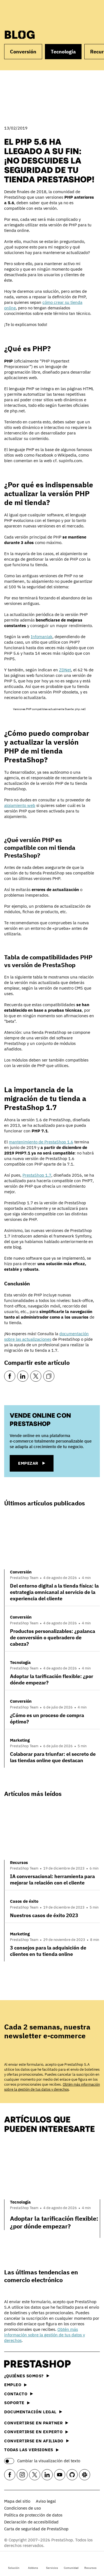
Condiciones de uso (22, 2508)
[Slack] (85, 2475)
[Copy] (49, 1376)
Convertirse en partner (33, 2423)
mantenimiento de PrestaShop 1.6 (41, 1142)
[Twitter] (36, 1376)
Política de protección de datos (33, 2515)
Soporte (14, 2403)
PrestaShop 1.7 (37, 1175)
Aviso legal (46, 2501)
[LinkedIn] (23, 1376)
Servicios (52, 2568)
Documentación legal (30, 2412)
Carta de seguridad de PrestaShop (36, 2529)
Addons (33, 2568)
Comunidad (71, 2568)
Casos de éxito (24, 1901)
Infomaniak (42, 637)
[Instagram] (22, 2475)
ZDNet (65, 670)
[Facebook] (10, 1376)
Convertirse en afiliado (34, 2441)
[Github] (72, 2475)
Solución (14, 2568)
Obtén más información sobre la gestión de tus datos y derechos (52, 2087)
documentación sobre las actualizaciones (46, 1336)
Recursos (90, 2568)
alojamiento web (20, 805)
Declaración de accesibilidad (31, 2522)
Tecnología (63, 52)
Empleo (13, 2385)
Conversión (23, 52)
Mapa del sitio (17, 2501)
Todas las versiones (29, 2450)
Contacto (16, 2394)
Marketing (20, 1740)
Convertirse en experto (33, 2432)
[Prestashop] (25, 13)
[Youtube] (60, 2475)
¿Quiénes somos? (24, 2376)
